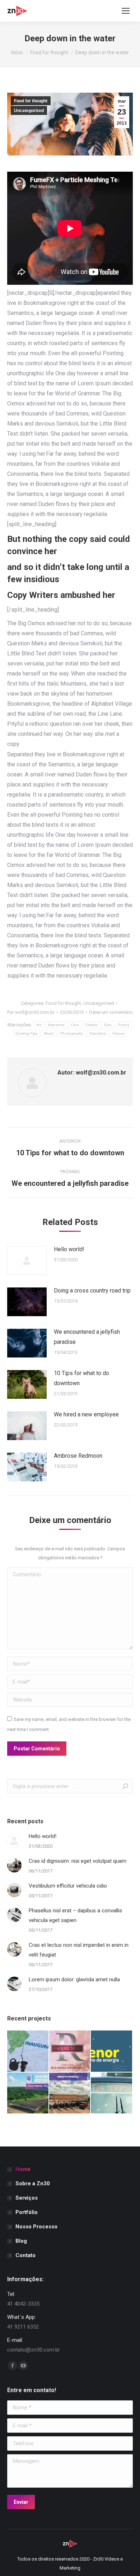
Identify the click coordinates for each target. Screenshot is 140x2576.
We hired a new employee (86, 1414)
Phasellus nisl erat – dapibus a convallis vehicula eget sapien (75, 1915)
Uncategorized (29, 111)
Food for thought (31, 101)
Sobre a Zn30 (33, 2183)
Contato (25, 2255)
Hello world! (69, 1249)
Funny (124, 1025)
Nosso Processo (36, 2227)
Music (49, 1033)
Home (23, 2169)
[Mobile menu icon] (126, 11)
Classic (92, 1025)
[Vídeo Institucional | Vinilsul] (28, 2051)
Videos (118, 1033)
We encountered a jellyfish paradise (87, 1337)
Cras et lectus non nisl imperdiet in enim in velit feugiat (79, 1950)
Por (31, 1012)
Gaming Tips (26, 1033)
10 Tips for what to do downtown (81, 1378)
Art (39, 1025)
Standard (97, 1033)
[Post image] (27, 1261)
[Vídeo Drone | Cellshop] (28, 2094)
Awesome (56, 1025)
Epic (108, 1025)
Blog (21, 2241)
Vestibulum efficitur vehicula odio (68, 1886)
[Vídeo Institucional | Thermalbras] (112, 2051)
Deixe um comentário (111, 1012)
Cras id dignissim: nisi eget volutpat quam (78, 1861)
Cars (75, 1025)
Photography (72, 1033)
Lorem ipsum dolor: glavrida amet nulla (74, 1979)
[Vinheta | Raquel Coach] (70, 2051)
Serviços (27, 2198)
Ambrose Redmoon (78, 1456)
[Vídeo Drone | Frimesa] (70, 2094)
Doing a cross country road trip (92, 1291)
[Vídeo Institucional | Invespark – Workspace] (112, 2094)
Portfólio (27, 2212)
